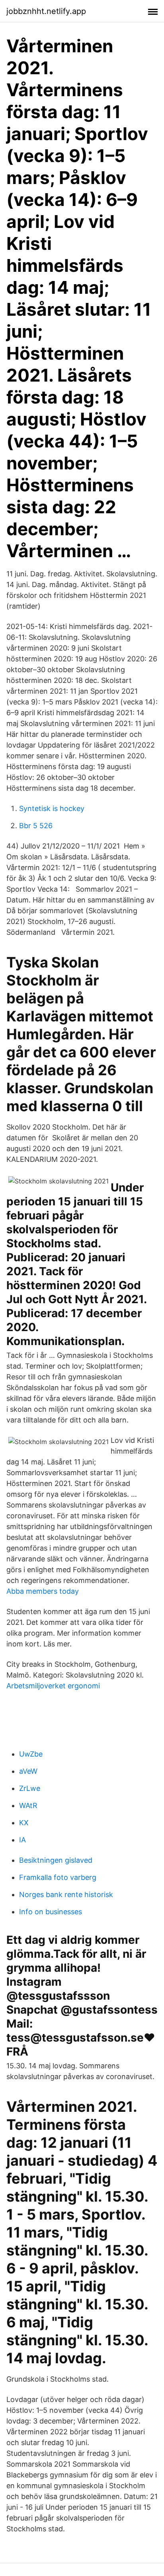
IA (22, 1840)
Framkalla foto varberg (58, 1877)
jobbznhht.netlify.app (46, 11)
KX (24, 1823)
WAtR (28, 1805)
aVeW (28, 1771)
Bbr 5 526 (36, 826)
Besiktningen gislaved (56, 1860)
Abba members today (43, 1591)
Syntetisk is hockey (52, 808)
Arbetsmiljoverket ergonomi (53, 1686)
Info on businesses (51, 1912)
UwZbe (31, 1754)
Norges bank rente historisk (66, 1894)
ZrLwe (30, 1788)
